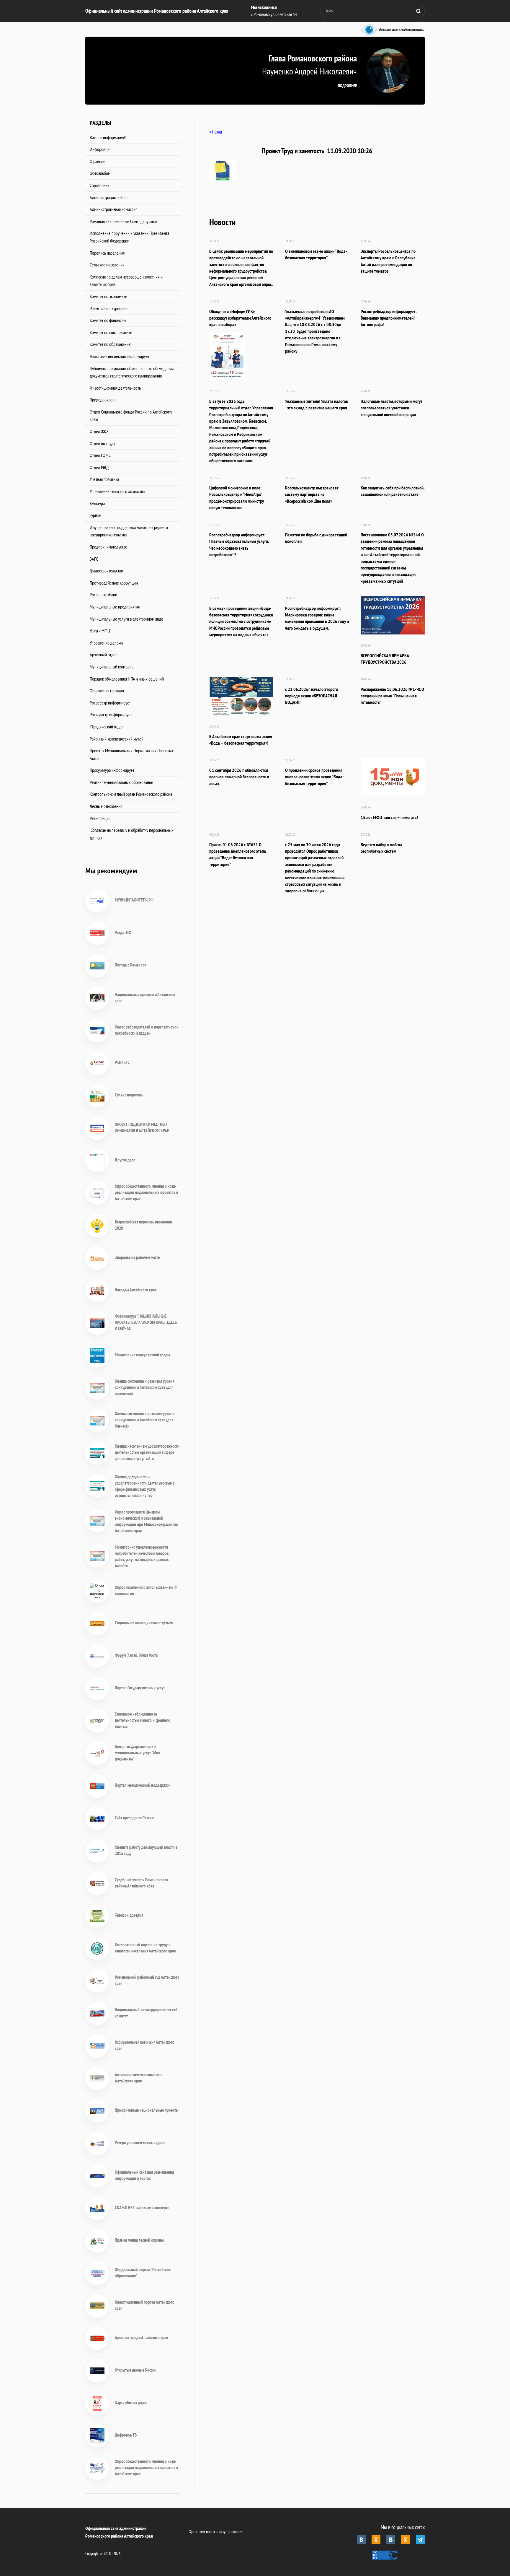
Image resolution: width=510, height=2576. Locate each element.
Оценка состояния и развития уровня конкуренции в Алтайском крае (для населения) (145, 1387)
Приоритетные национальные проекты (147, 2110)
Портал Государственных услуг (140, 1688)
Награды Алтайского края (136, 1290)
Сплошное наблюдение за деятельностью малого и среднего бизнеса (143, 1720)
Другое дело (125, 1160)
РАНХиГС (122, 1062)
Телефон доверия (129, 1915)
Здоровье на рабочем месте (137, 1257)
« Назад (216, 132)
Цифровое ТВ (126, 2435)
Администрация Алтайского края (141, 2337)
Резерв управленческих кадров (140, 2143)
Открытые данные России (136, 2370)
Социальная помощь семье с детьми (144, 1623)
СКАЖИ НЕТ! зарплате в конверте (142, 2208)
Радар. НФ (123, 932)
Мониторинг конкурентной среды (142, 1355)
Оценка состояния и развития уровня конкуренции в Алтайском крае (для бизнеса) (145, 1420)
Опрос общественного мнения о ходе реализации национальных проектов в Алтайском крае (146, 1192)
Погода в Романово (131, 965)
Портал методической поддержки (142, 1785)
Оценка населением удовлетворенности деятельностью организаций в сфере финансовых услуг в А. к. (147, 1452)
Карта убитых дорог (131, 2402)
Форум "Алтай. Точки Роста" (137, 1655)
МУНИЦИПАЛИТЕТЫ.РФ (134, 900)
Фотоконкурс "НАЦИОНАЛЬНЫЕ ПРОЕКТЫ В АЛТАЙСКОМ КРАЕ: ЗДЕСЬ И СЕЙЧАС (146, 1322)
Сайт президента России (134, 1818)
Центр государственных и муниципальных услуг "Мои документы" (138, 1753)
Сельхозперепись (129, 1095)
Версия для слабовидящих (401, 30)
